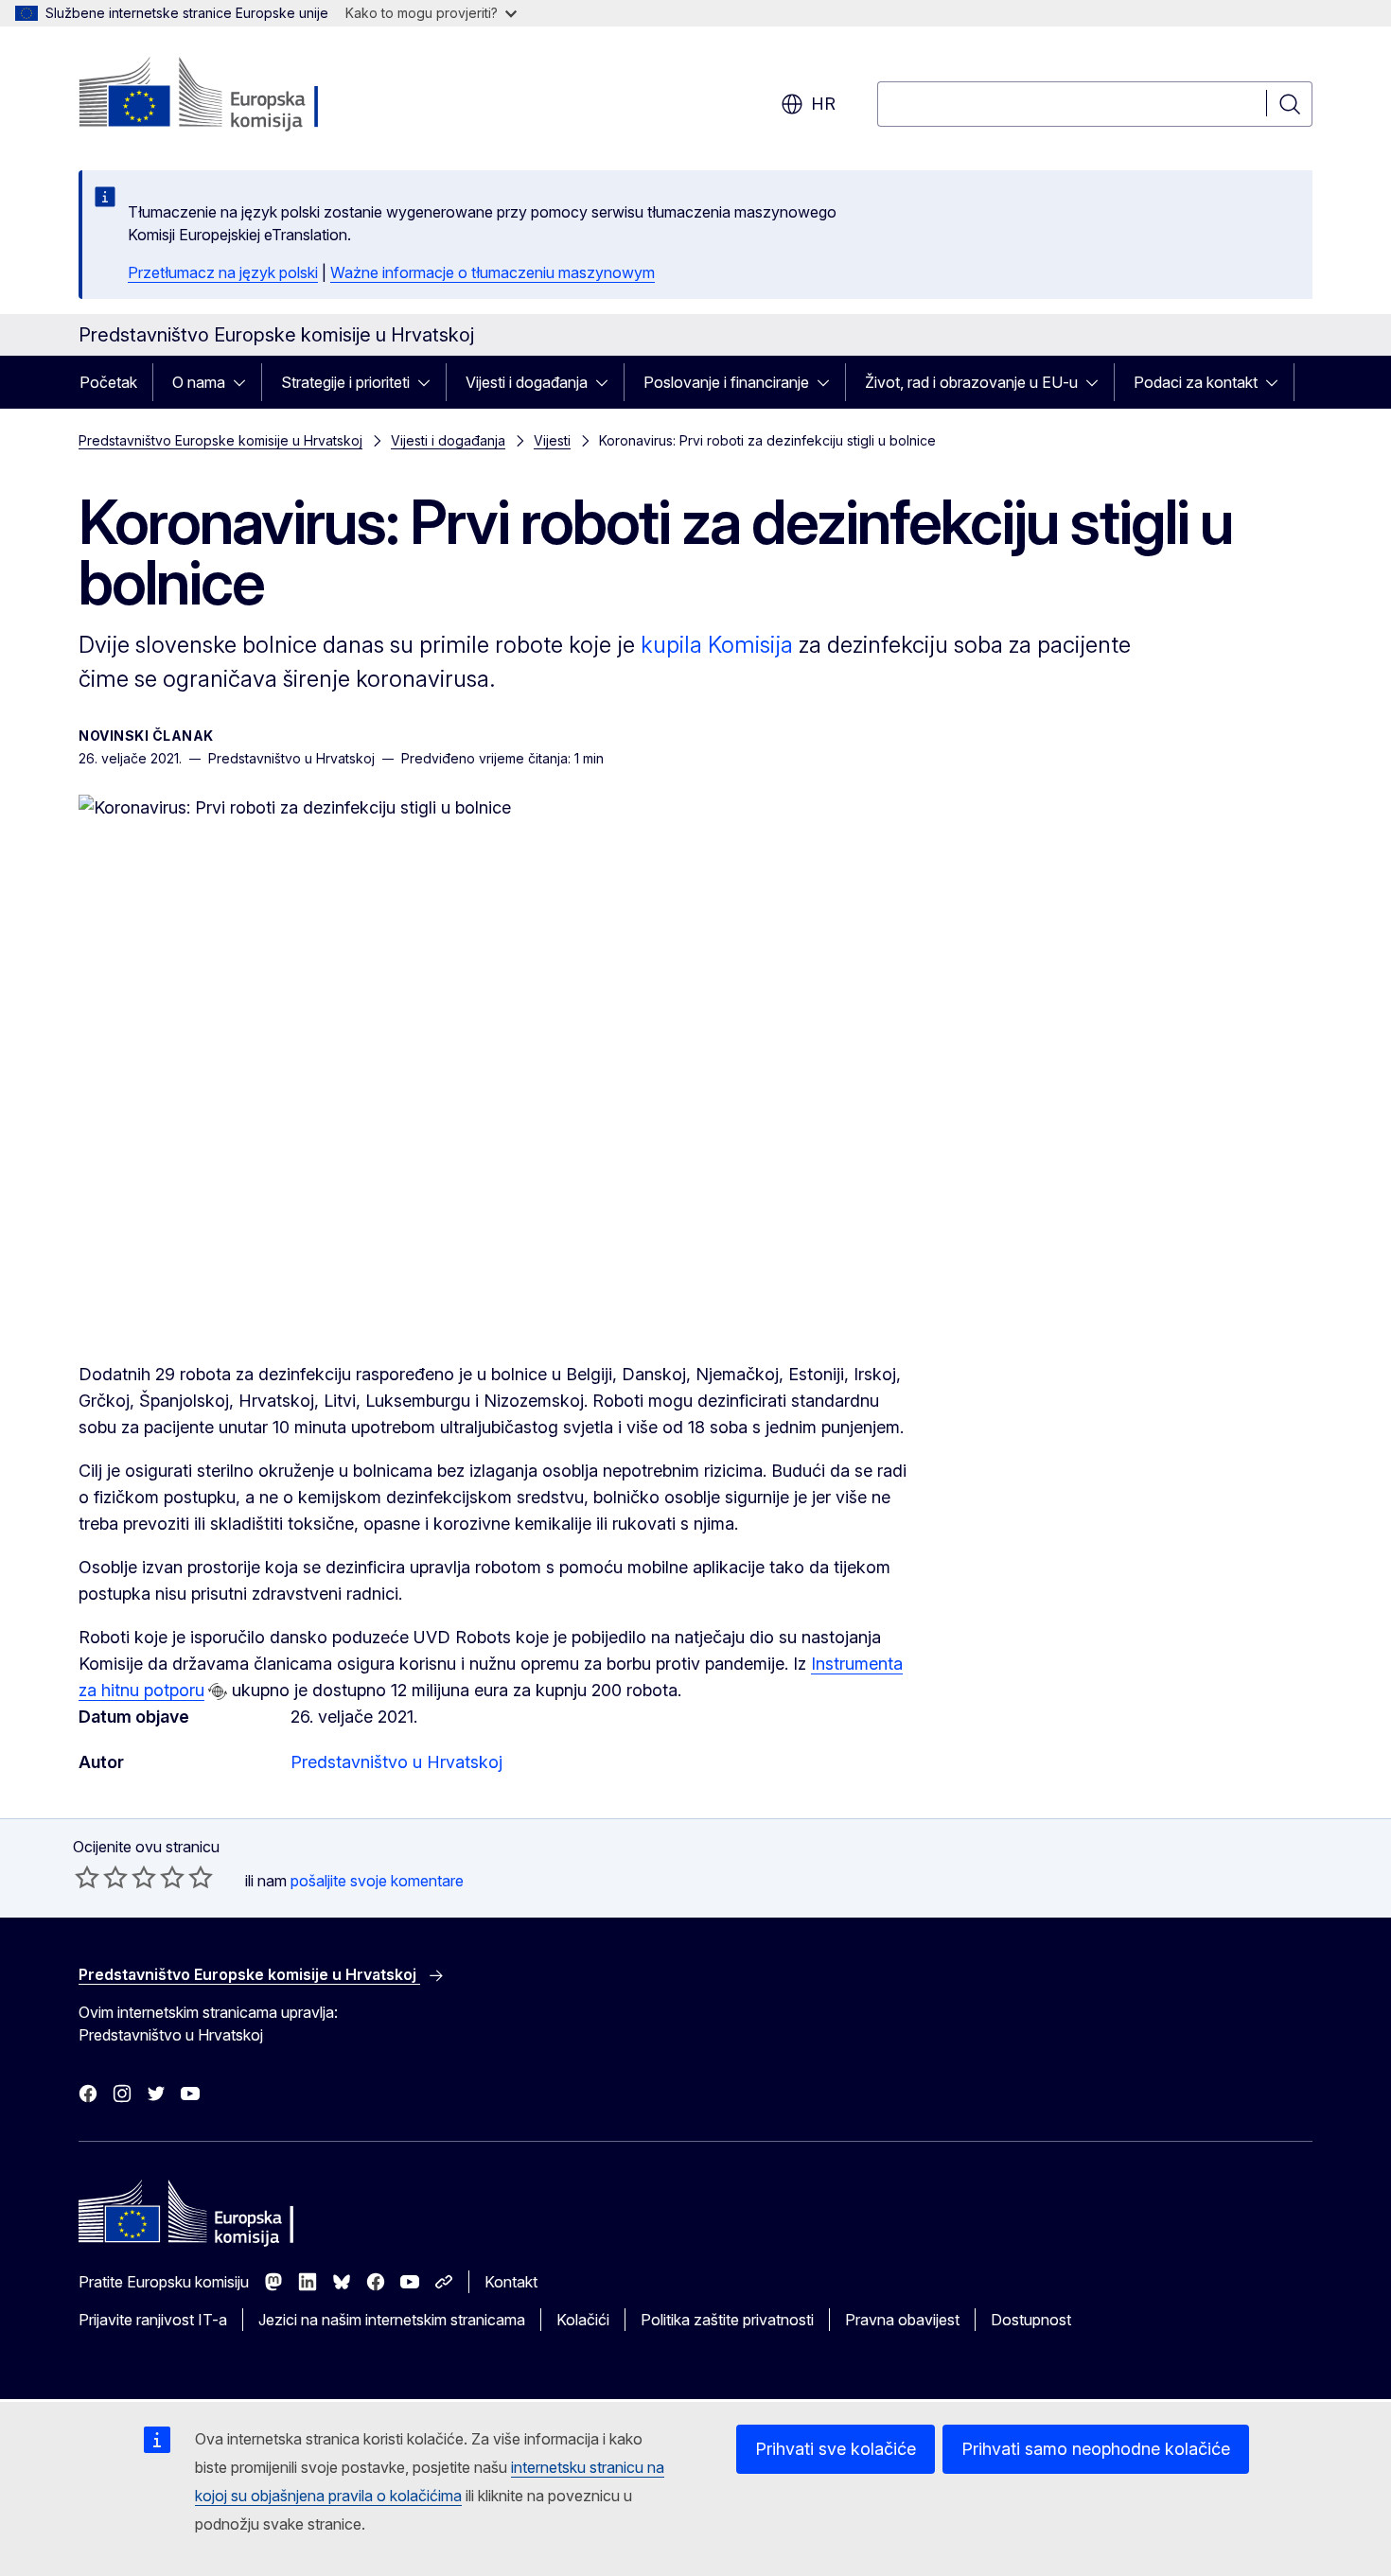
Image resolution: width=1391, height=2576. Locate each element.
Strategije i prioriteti (345, 382)
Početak (108, 382)
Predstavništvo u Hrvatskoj (396, 1762)
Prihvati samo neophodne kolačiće (1096, 2449)
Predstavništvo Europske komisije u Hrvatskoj (220, 440)
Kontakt (511, 2282)
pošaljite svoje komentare (377, 1881)
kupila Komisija (717, 645)
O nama (199, 382)
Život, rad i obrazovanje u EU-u (971, 382)
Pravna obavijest (902, 2320)
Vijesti (552, 440)
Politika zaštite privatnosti (727, 2320)
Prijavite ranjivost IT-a (153, 2320)
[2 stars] (101, 1877)
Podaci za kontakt (1196, 382)
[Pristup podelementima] (245, 382)
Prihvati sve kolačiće (836, 2449)
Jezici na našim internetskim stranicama (392, 2320)
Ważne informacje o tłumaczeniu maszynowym (493, 272)
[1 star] (87, 1877)
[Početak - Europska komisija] (231, 95)
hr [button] (823, 104)
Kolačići (583, 2320)
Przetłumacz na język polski (223, 272)
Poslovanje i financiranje (726, 382)
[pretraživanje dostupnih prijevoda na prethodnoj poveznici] (218, 1691)
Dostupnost (1031, 2320)
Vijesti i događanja (527, 382)
